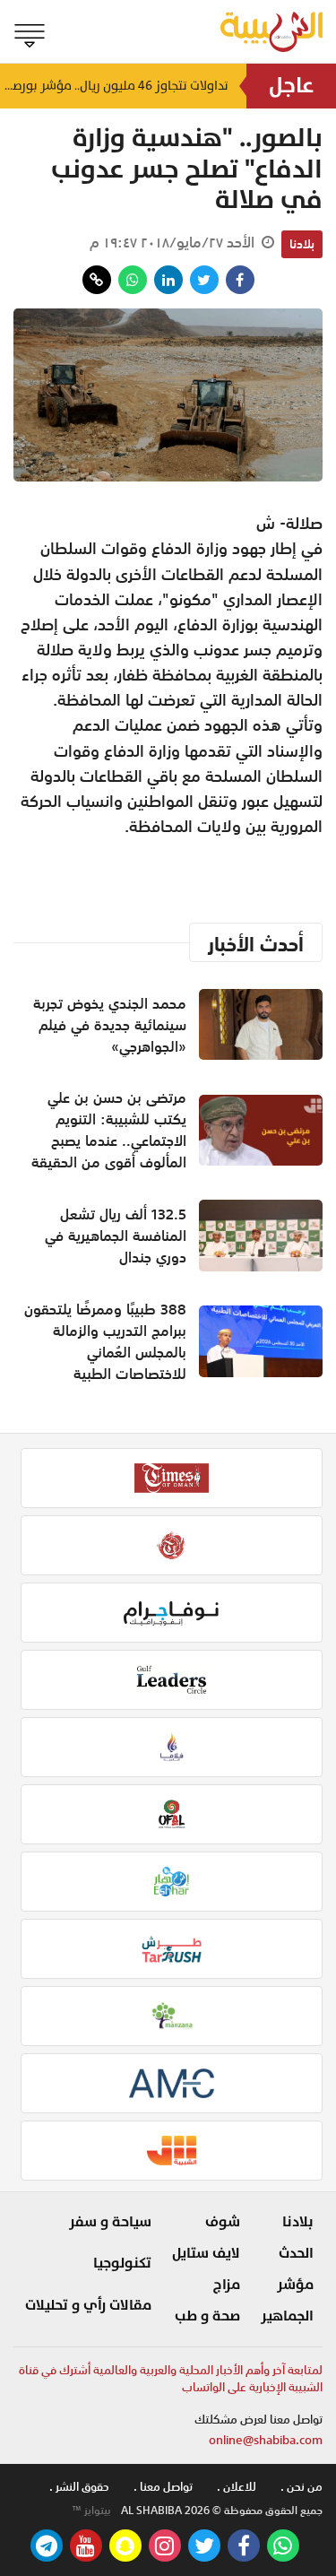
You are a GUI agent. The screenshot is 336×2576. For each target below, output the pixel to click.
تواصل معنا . (163, 2487)
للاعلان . (237, 2487)
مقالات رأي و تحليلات (88, 2305)
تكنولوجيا (122, 2263)
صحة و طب (207, 2316)
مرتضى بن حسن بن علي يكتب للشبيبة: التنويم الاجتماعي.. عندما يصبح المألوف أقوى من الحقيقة (109, 1130)
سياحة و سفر (110, 2222)
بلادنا (302, 244)
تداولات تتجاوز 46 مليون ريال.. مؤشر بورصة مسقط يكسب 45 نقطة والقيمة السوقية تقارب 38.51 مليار (114, 86)
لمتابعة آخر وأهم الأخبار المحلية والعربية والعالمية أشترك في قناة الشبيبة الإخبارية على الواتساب (171, 2379)
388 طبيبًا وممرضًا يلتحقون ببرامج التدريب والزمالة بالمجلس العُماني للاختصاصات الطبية (105, 1341)
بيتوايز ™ (91, 2511)
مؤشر (295, 2285)
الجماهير (287, 2316)
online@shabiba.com (266, 2440)
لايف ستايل (206, 2253)
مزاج (227, 2285)
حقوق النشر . (79, 2487)
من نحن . (302, 2487)
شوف (223, 2222)
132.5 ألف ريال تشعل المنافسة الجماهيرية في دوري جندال (116, 1236)
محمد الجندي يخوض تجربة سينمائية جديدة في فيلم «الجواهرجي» (110, 1025)
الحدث (296, 2253)
